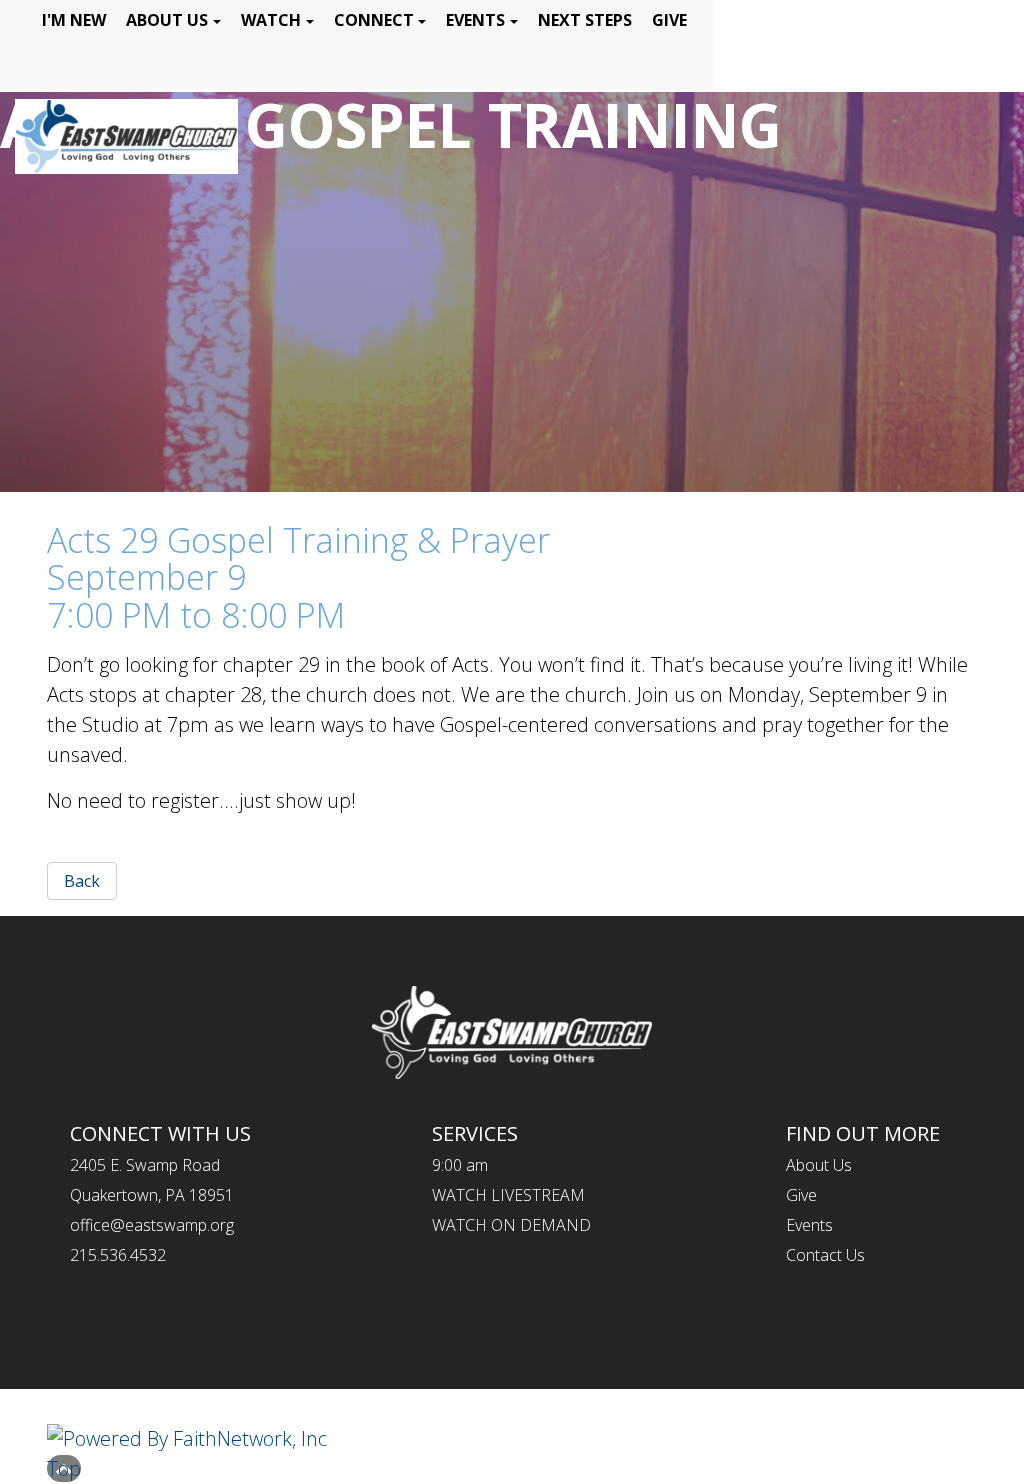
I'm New (74, 20)
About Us (167, 20)
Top (64, 1468)
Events (475, 20)
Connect (374, 20)
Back (82, 881)
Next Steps (585, 20)
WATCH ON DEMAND (511, 1225)
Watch (271, 20)
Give (669, 20)
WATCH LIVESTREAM (508, 1195)
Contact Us (825, 1255)
